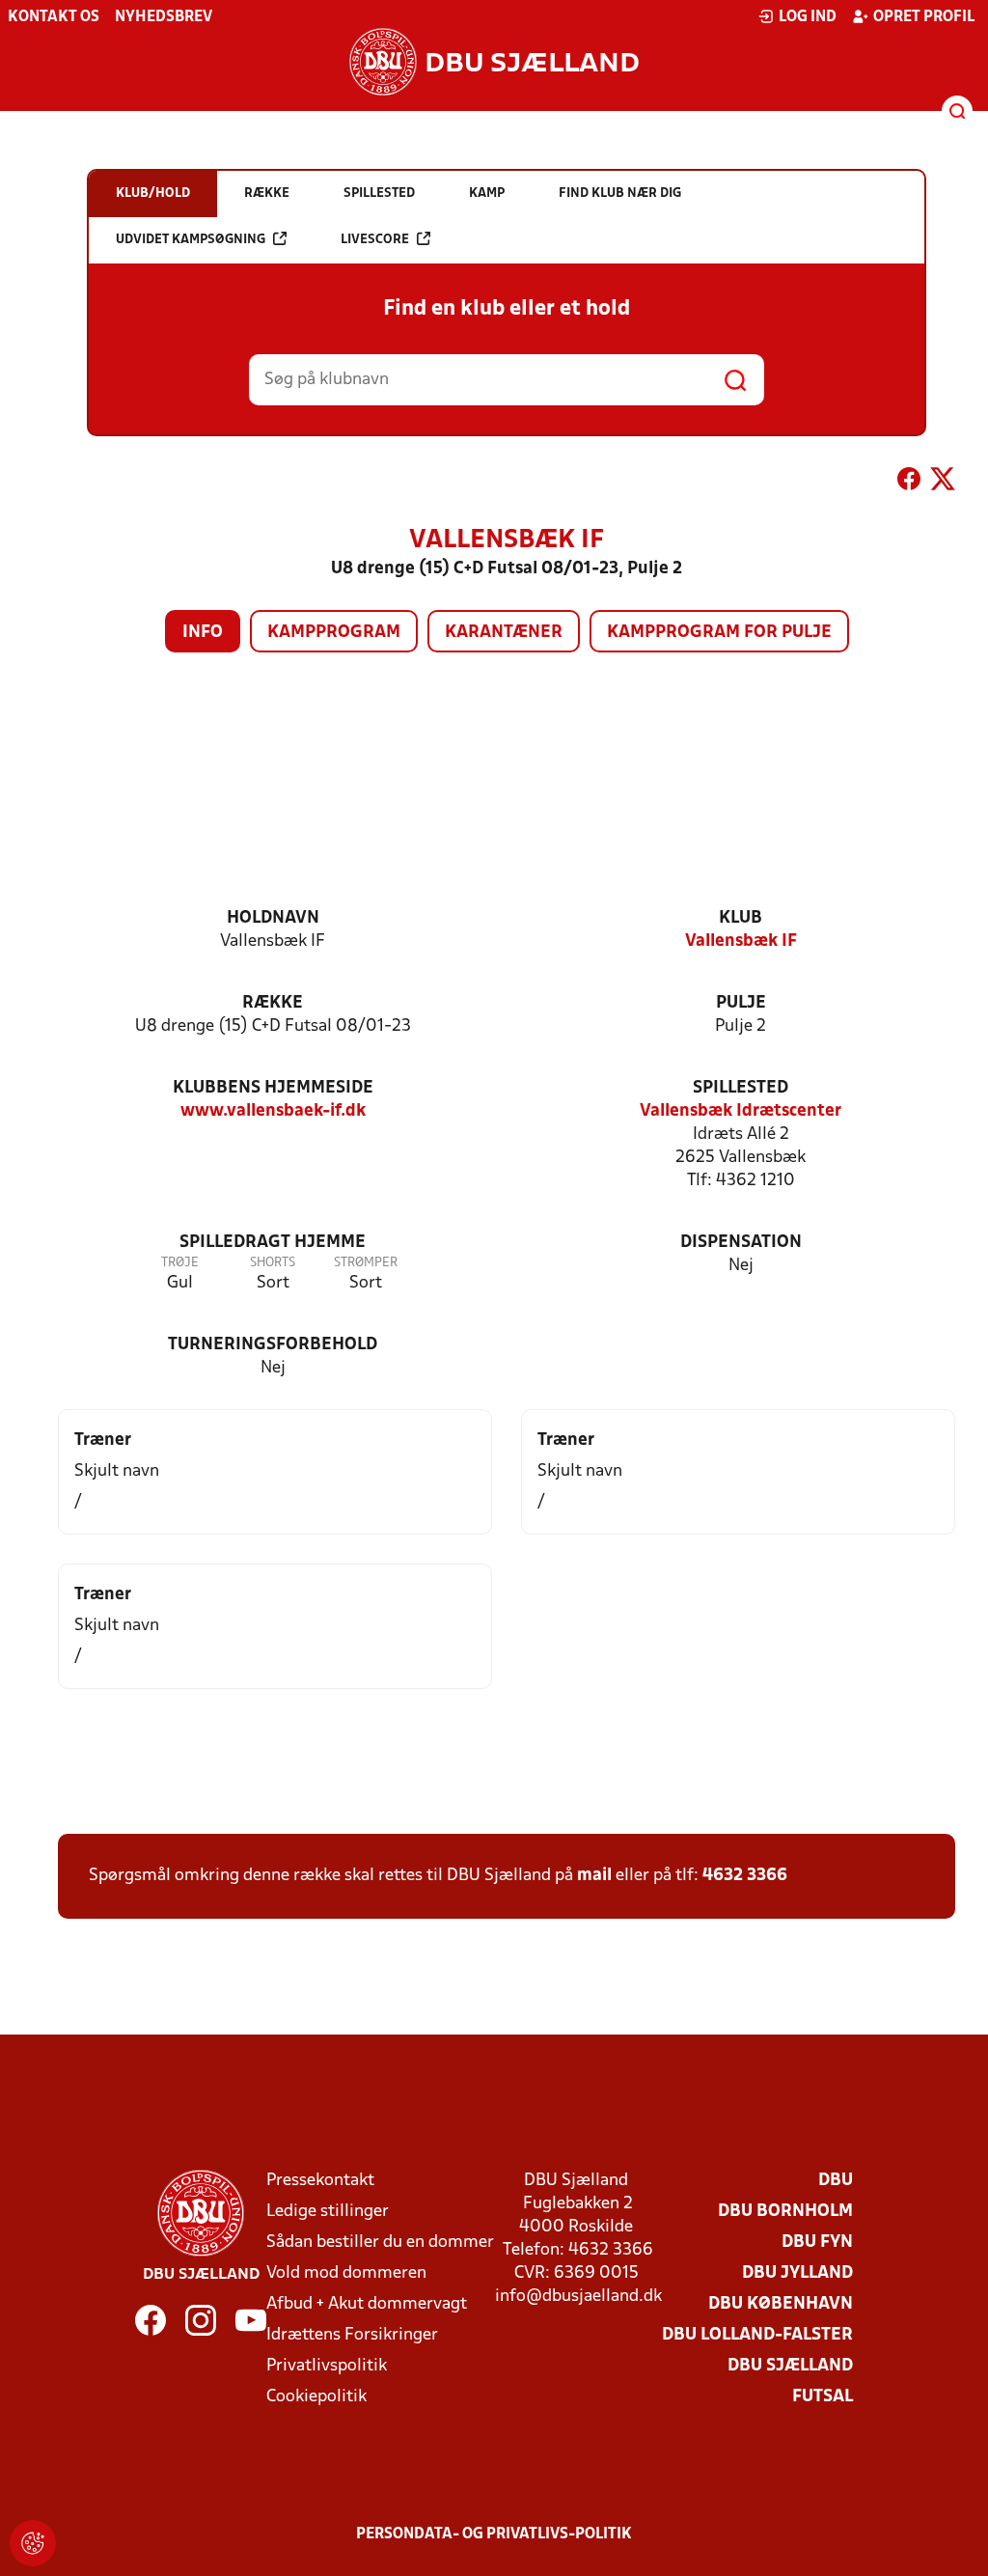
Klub (741, 918)
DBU (836, 2181)
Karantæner (504, 633)
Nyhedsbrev (164, 17)
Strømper (366, 1263)
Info (203, 633)
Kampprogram (334, 633)
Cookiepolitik (316, 2397)
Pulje (741, 1003)
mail (594, 1876)
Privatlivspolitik (327, 2366)
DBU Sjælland (790, 2366)
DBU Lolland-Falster (757, 2335)
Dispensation (741, 1243)
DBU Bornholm (785, 2212)
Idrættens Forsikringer (352, 2335)
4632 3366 (745, 1876)
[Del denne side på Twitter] (943, 483)
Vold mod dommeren (346, 2273)
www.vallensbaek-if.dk (273, 1111)
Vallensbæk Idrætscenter (741, 1111)
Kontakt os (54, 17)
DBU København (781, 2304)
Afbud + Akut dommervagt (367, 2304)
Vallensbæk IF (741, 942)
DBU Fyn (817, 2243)
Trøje (180, 1263)
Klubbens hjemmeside (273, 1088)
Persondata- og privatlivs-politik (494, 2534)
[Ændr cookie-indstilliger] (33, 2543)
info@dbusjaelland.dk (578, 2297)
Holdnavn (273, 918)
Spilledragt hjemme (273, 1243)
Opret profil (924, 17)
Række (273, 1003)
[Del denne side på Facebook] (909, 483)
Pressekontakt (320, 2181)
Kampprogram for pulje (719, 633)
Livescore (375, 240)
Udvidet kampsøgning (191, 240)
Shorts (273, 1263)
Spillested (741, 1088)
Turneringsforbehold (273, 1345)
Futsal (823, 2397)
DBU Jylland (797, 2273)
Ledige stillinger (328, 2212)
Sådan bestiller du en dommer (380, 2243)
